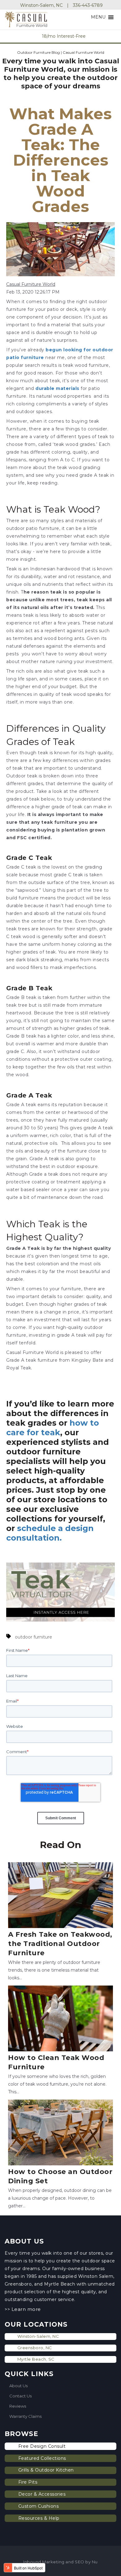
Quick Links (29, 2374)
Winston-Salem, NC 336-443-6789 (61, 5)
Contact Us (20, 2396)
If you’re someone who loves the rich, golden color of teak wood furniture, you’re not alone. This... (57, 2074)
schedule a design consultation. (50, 1533)
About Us (18, 2386)
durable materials (58, 388)
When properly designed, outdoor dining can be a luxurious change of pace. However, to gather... (60, 2188)
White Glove (79, 36)
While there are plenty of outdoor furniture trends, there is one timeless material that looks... (60, 1955)
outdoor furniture (34, 1637)
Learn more (25, 2309)
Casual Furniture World (31, 284)
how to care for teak (53, 1428)
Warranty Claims (25, 2416)
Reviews (18, 2406)
